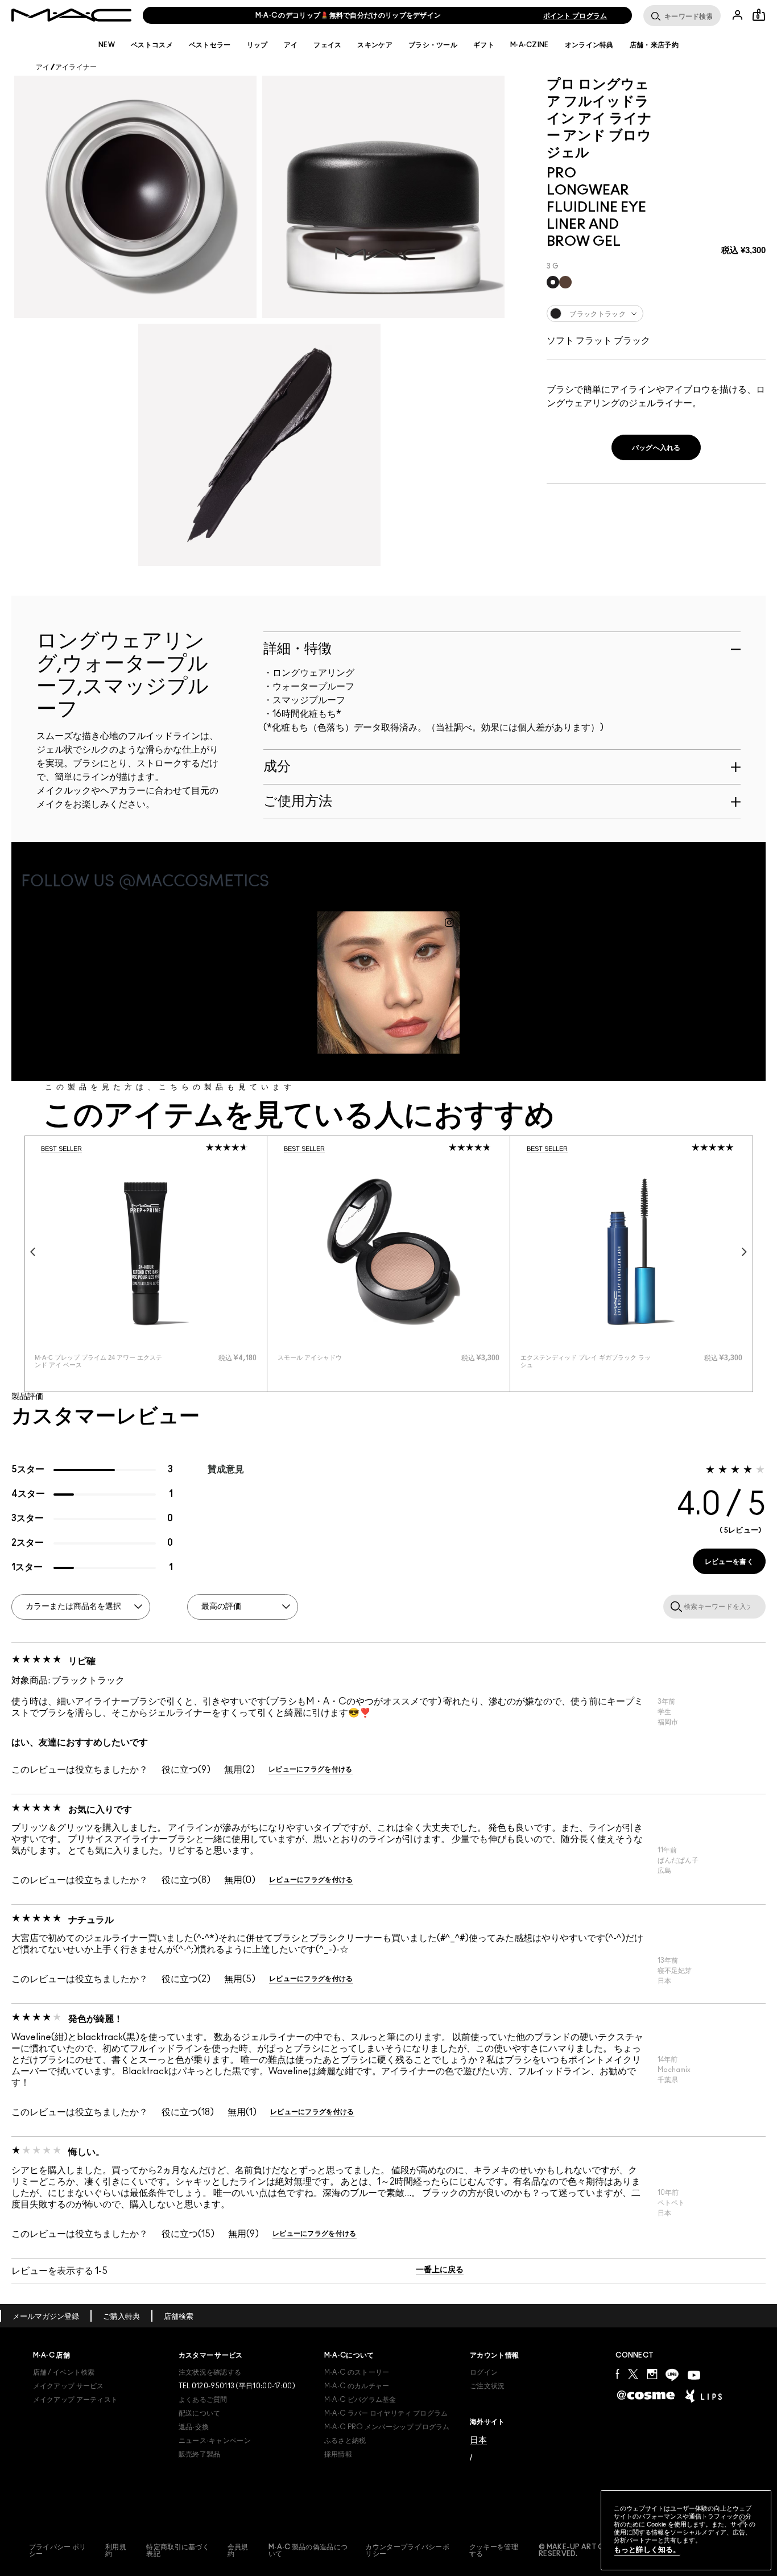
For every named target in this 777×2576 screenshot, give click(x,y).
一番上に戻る (440, 2270)
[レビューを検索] (674, 1606)
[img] (146, 1252)
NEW (107, 45)
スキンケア (375, 45)
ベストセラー (210, 45)
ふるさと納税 (345, 2441)
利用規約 (116, 2550)
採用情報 (338, 2454)
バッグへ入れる (656, 448)
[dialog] (101, 1361)
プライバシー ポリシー (58, 2550)
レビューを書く (729, 1562)
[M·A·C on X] (633, 2374)
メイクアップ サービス (69, 2386)
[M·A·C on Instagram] (652, 2374)
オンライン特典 (589, 45)
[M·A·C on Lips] (703, 2396)
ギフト (484, 45)
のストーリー (357, 2372)
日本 (478, 2440)
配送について (200, 2413)
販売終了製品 (200, 2454)
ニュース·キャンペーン (215, 2441)
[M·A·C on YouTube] (694, 2375)
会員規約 (238, 2550)
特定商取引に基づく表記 (178, 2550)
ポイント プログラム (575, 16)
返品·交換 (194, 2427)
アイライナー (76, 67)
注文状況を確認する (210, 2372)
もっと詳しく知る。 (647, 2550)
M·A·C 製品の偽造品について (308, 2550)
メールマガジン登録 (46, 2317)
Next (745, 1252)
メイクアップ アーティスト (76, 2400)
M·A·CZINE (530, 45)
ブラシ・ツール (433, 45)
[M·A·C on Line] (672, 2375)
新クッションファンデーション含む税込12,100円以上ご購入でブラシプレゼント (348, 15)
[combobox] (656, 313)
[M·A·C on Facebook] (617, 2374)
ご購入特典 (121, 2317)
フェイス (327, 45)
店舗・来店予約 (654, 45)
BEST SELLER (61, 1149)
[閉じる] (743, 2522)
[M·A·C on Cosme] (646, 2395)
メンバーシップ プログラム (387, 2427)
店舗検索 (179, 2317)
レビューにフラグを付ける (311, 1769)
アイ (291, 45)
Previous (33, 1252)
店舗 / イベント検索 (64, 2372)
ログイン (484, 2372)
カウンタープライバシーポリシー (407, 2550)
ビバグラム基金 (360, 2400)
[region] (686, 2530)
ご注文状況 (487, 2386)
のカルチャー (357, 2386)
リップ (257, 45)
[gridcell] (553, 282)
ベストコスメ (152, 45)
